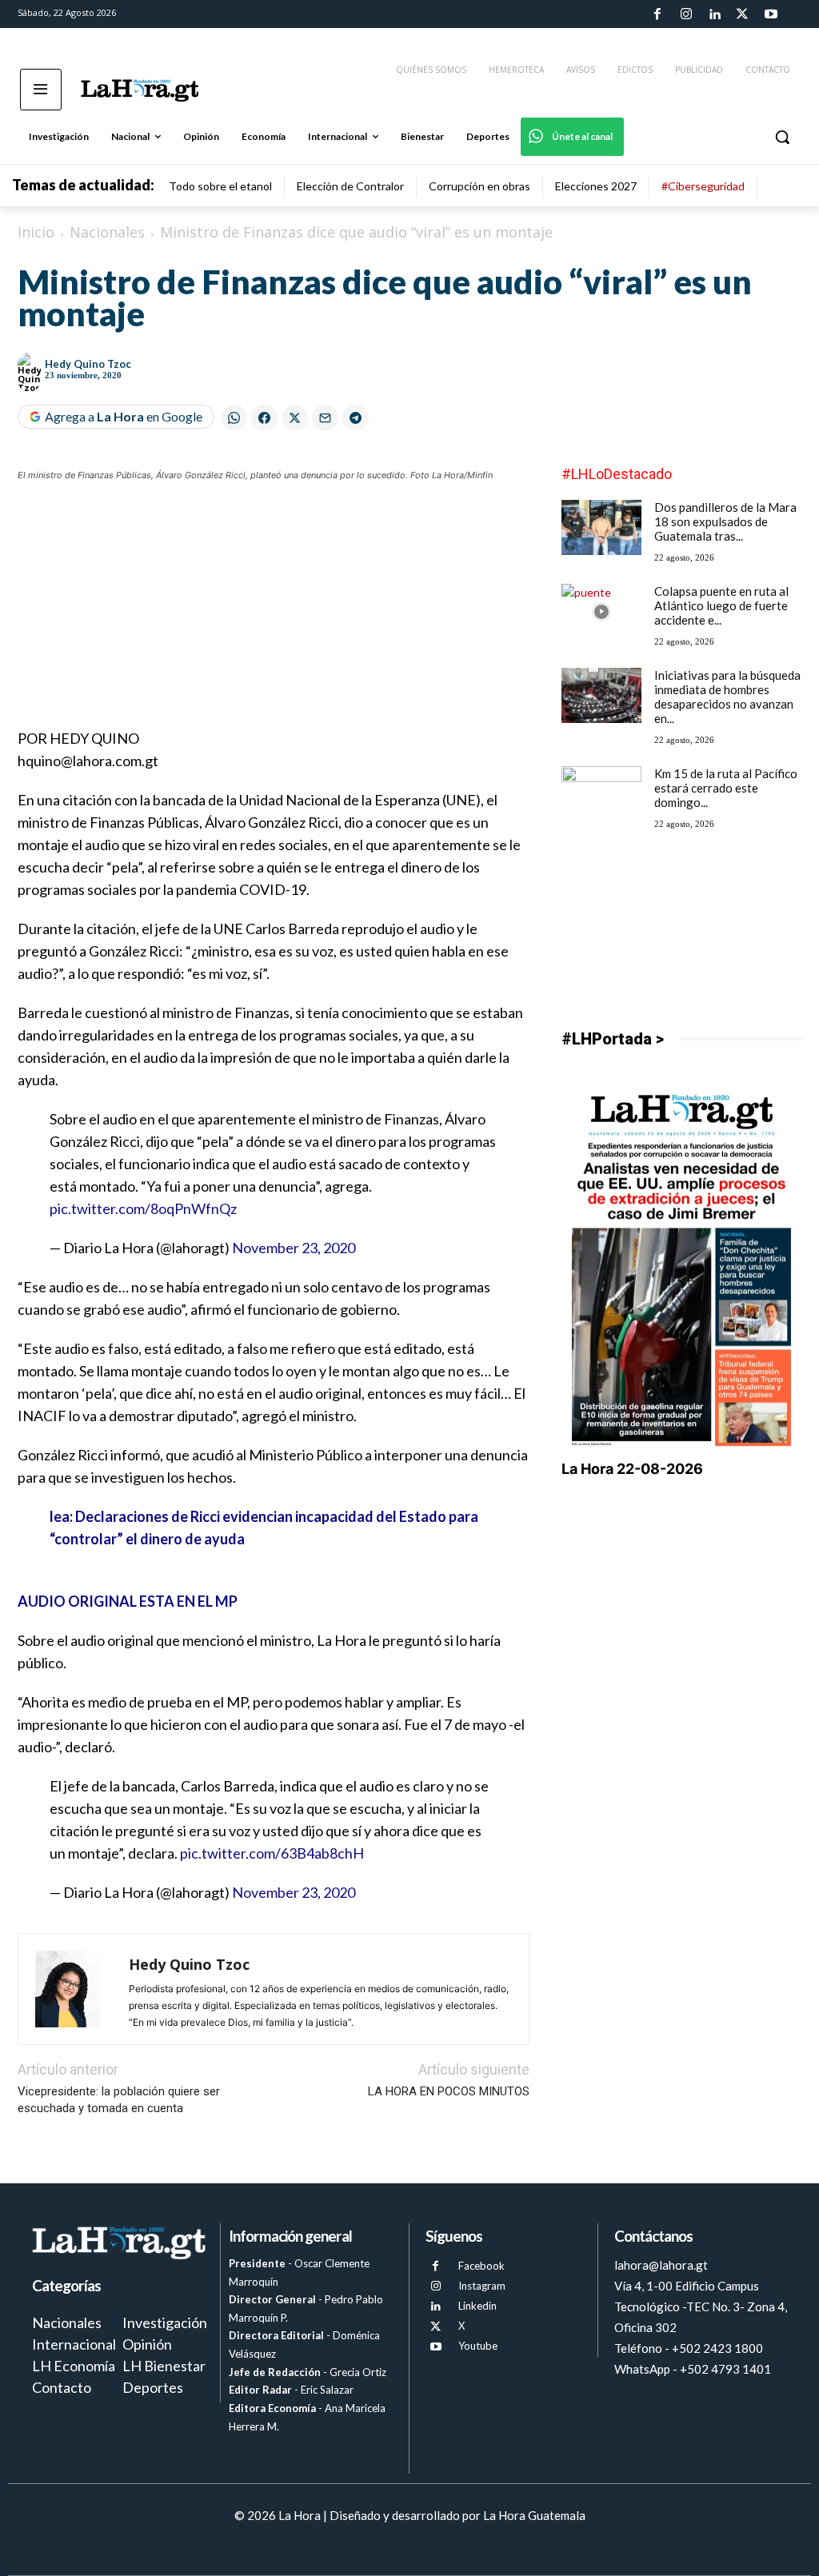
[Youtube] (771, 14)
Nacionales (107, 232)
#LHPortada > (613, 1039)
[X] (435, 2327)
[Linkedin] (714, 14)
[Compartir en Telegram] (356, 418)
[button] (782, 137)
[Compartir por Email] (325, 418)
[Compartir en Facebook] (264, 418)
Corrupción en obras (479, 186)
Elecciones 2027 (596, 186)
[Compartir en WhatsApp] (234, 418)
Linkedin (477, 2306)
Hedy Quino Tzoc (88, 364)
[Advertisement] (274, 615)
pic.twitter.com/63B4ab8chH (272, 1853)
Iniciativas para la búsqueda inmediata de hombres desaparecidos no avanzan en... (727, 697)
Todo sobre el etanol (220, 186)
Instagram (482, 2286)
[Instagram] (685, 14)
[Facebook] (657, 14)
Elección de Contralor (350, 186)
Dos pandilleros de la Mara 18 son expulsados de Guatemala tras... (725, 521)
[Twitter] (742, 14)
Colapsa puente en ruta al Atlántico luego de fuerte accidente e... (721, 605)
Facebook (481, 2266)
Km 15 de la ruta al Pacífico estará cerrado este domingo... (726, 788)
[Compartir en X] (295, 418)
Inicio (36, 232)
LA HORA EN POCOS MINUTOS (449, 2091)
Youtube (478, 2346)
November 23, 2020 (294, 1248)
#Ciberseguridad (703, 186)
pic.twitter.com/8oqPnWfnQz (143, 1208)
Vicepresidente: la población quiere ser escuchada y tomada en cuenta (119, 2100)
